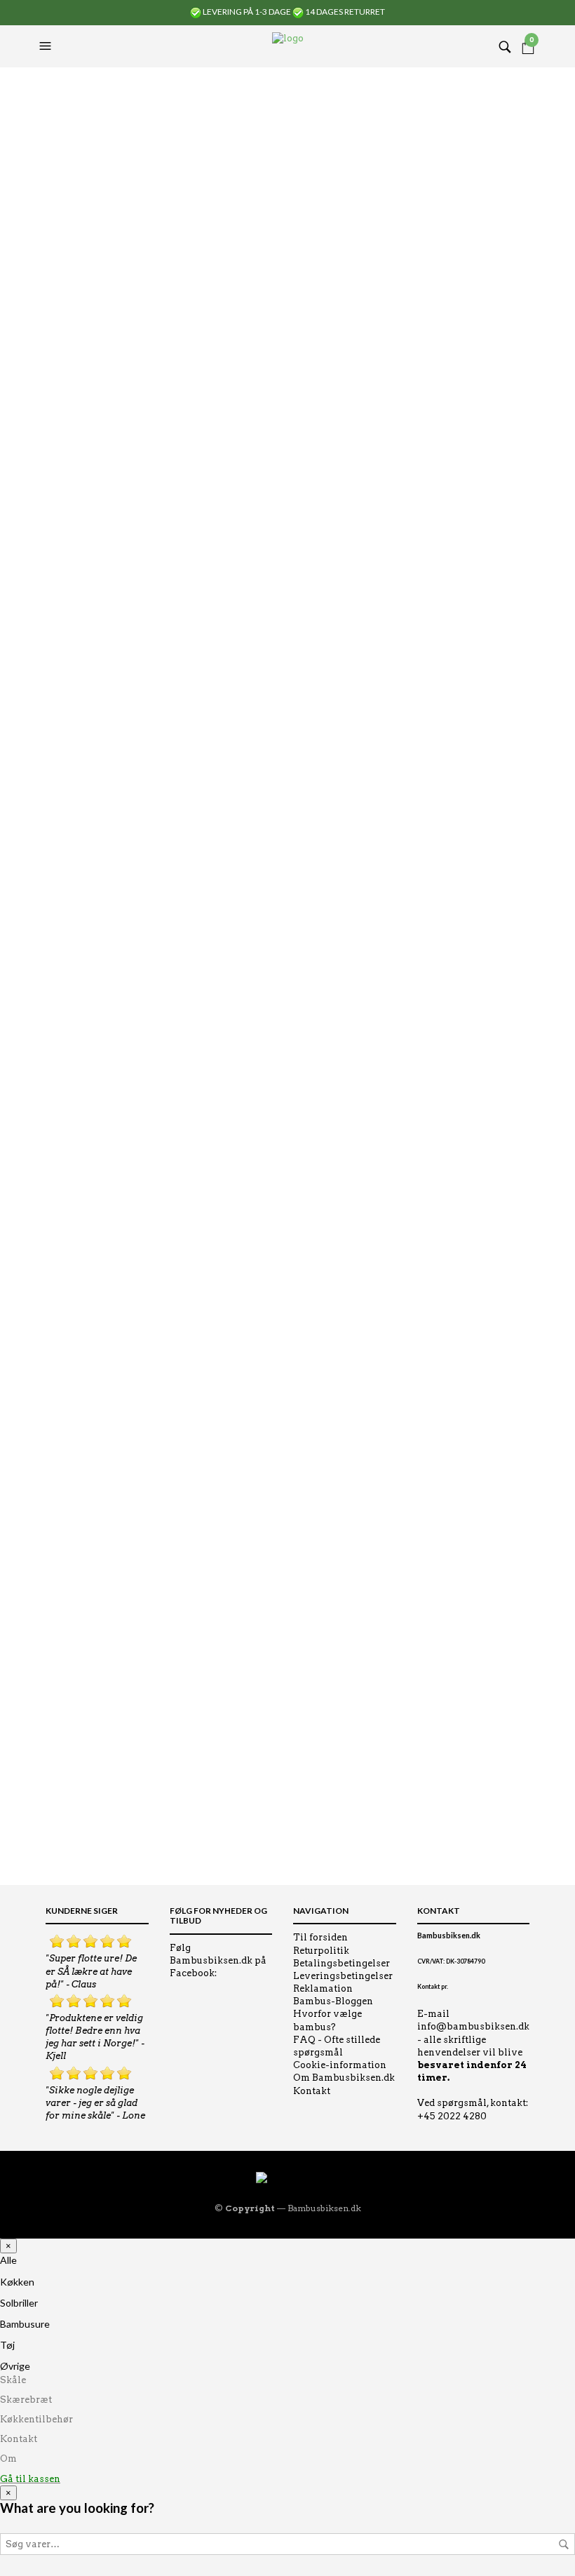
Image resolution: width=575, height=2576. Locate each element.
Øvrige (15, 2366)
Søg (564, 2544)
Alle (8, 2260)
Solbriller (19, 2303)
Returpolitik (321, 1951)
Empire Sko (62, 214)
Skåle (13, 2380)
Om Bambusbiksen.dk (344, 2078)
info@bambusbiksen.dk (473, 2026)
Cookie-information (340, 2065)
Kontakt (312, 2091)
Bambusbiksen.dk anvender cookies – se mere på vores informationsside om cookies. (231, 1787)
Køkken (17, 2282)
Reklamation (323, 1988)
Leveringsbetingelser (343, 1976)
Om (8, 2458)
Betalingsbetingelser (341, 1963)
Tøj (7, 2345)
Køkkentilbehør (36, 2419)
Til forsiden (320, 1937)
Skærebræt (26, 2400)
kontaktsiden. (160, 1843)
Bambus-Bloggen (333, 2001)
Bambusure (25, 2324)
